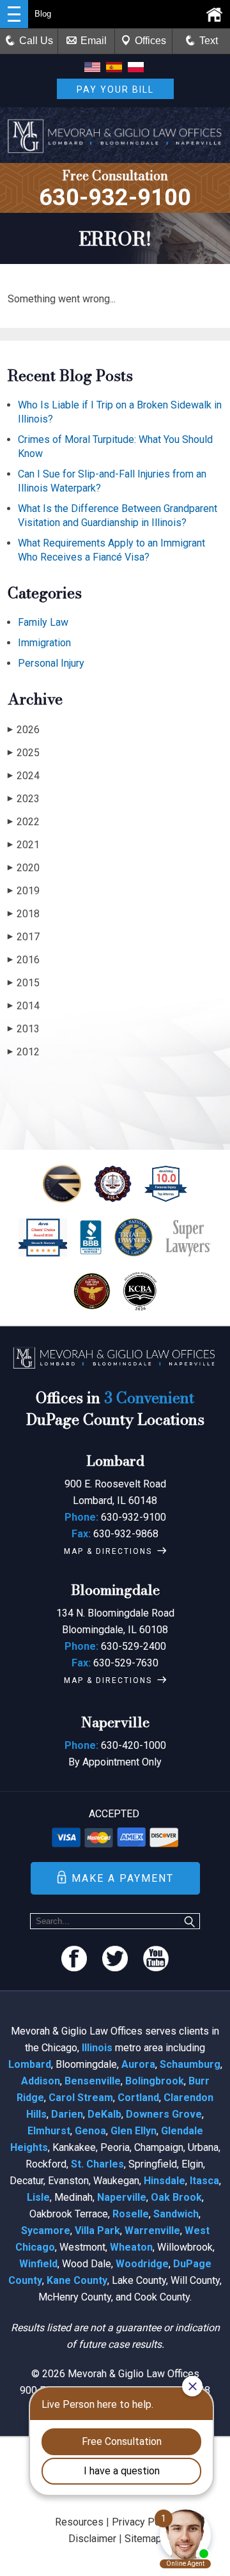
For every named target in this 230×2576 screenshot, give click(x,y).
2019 (24, 891)
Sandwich (176, 2214)
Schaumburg (190, 2064)
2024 (24, 776)
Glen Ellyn (134, 2131)
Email (94, 41)
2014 (24, 1006)
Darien (67, 2114)
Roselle (131, 2214)
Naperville (122, 2197)
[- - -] (14, 14)
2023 (24, 799)
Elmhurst (49, 2131)
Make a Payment (123, 1878)
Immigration (44, 643)
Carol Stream (81, 2098)
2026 (24, 730)
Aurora (138, 2064)
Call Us (36, 41)
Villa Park (97, 2231)
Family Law (43, 622)
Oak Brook (176, 2197)
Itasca (204, 2181)
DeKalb (104, 2114)
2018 (24, 914)
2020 (24, 868)
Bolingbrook (155, 2081)
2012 (24, 1052)
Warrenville (152, 2231)
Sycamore (46, 2231)
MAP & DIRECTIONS (108, 1551)
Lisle (38, 2197)
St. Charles (97, 2164)
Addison (41, 2081)
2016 (24, 960)
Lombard (30, 2064)
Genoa (90, 2131)
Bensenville (93, 2081)
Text (209, 41)
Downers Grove (164, 2114)
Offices (150, 41)
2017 (24, 937)
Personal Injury (51, 663)
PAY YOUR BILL (115, 89)
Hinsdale (165, 2181)
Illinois (97, 2048)
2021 (24, 845)
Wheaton (131, 2247)
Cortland (138, 2098)
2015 (24, 983)
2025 (24, 753)
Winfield (38, 2264)
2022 (24, 822)
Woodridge (142, 2264)
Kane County (77, 2280)
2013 (24, 1029)
